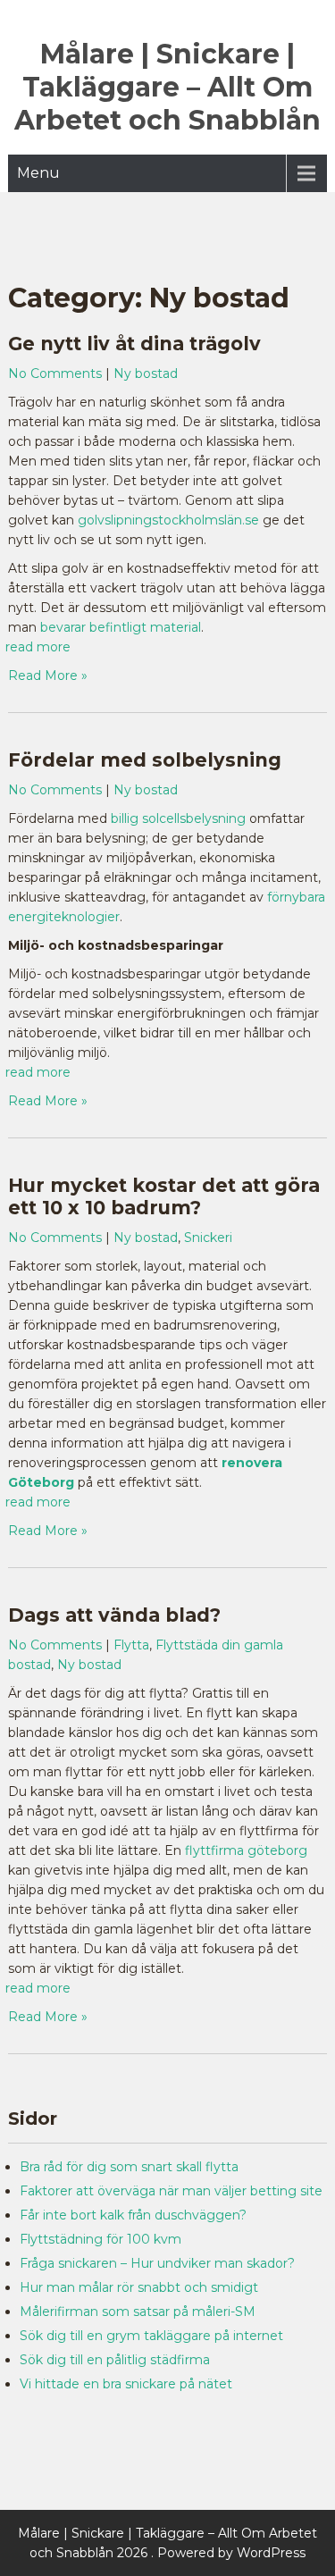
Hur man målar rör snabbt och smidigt (139, 2287)
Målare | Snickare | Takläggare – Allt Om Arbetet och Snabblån (167, 87)
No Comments (55, 373)
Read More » (48, 675)
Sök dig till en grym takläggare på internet (151, 2336)
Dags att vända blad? (117, 1615)
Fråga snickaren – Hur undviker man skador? (157, 2263)
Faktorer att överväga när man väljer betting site (171, 2191)
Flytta (131, 1645)
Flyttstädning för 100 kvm (100, 2239)
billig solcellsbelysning (178, 818)
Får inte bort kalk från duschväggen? (133, 2215)
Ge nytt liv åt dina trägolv (134, 344)
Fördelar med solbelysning (145, 760)
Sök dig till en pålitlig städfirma (115, 2360)
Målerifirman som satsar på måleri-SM (138, 2312)
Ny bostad (146, 373)
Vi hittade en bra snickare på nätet (126, 2384)
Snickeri (208, 1238)
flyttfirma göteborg (246, 1850)
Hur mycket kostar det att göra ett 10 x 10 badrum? (164, 1196)
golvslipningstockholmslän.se (168, 520)
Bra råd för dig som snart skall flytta (129, 2167)
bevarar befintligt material (121, 627)
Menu (38, 173)
